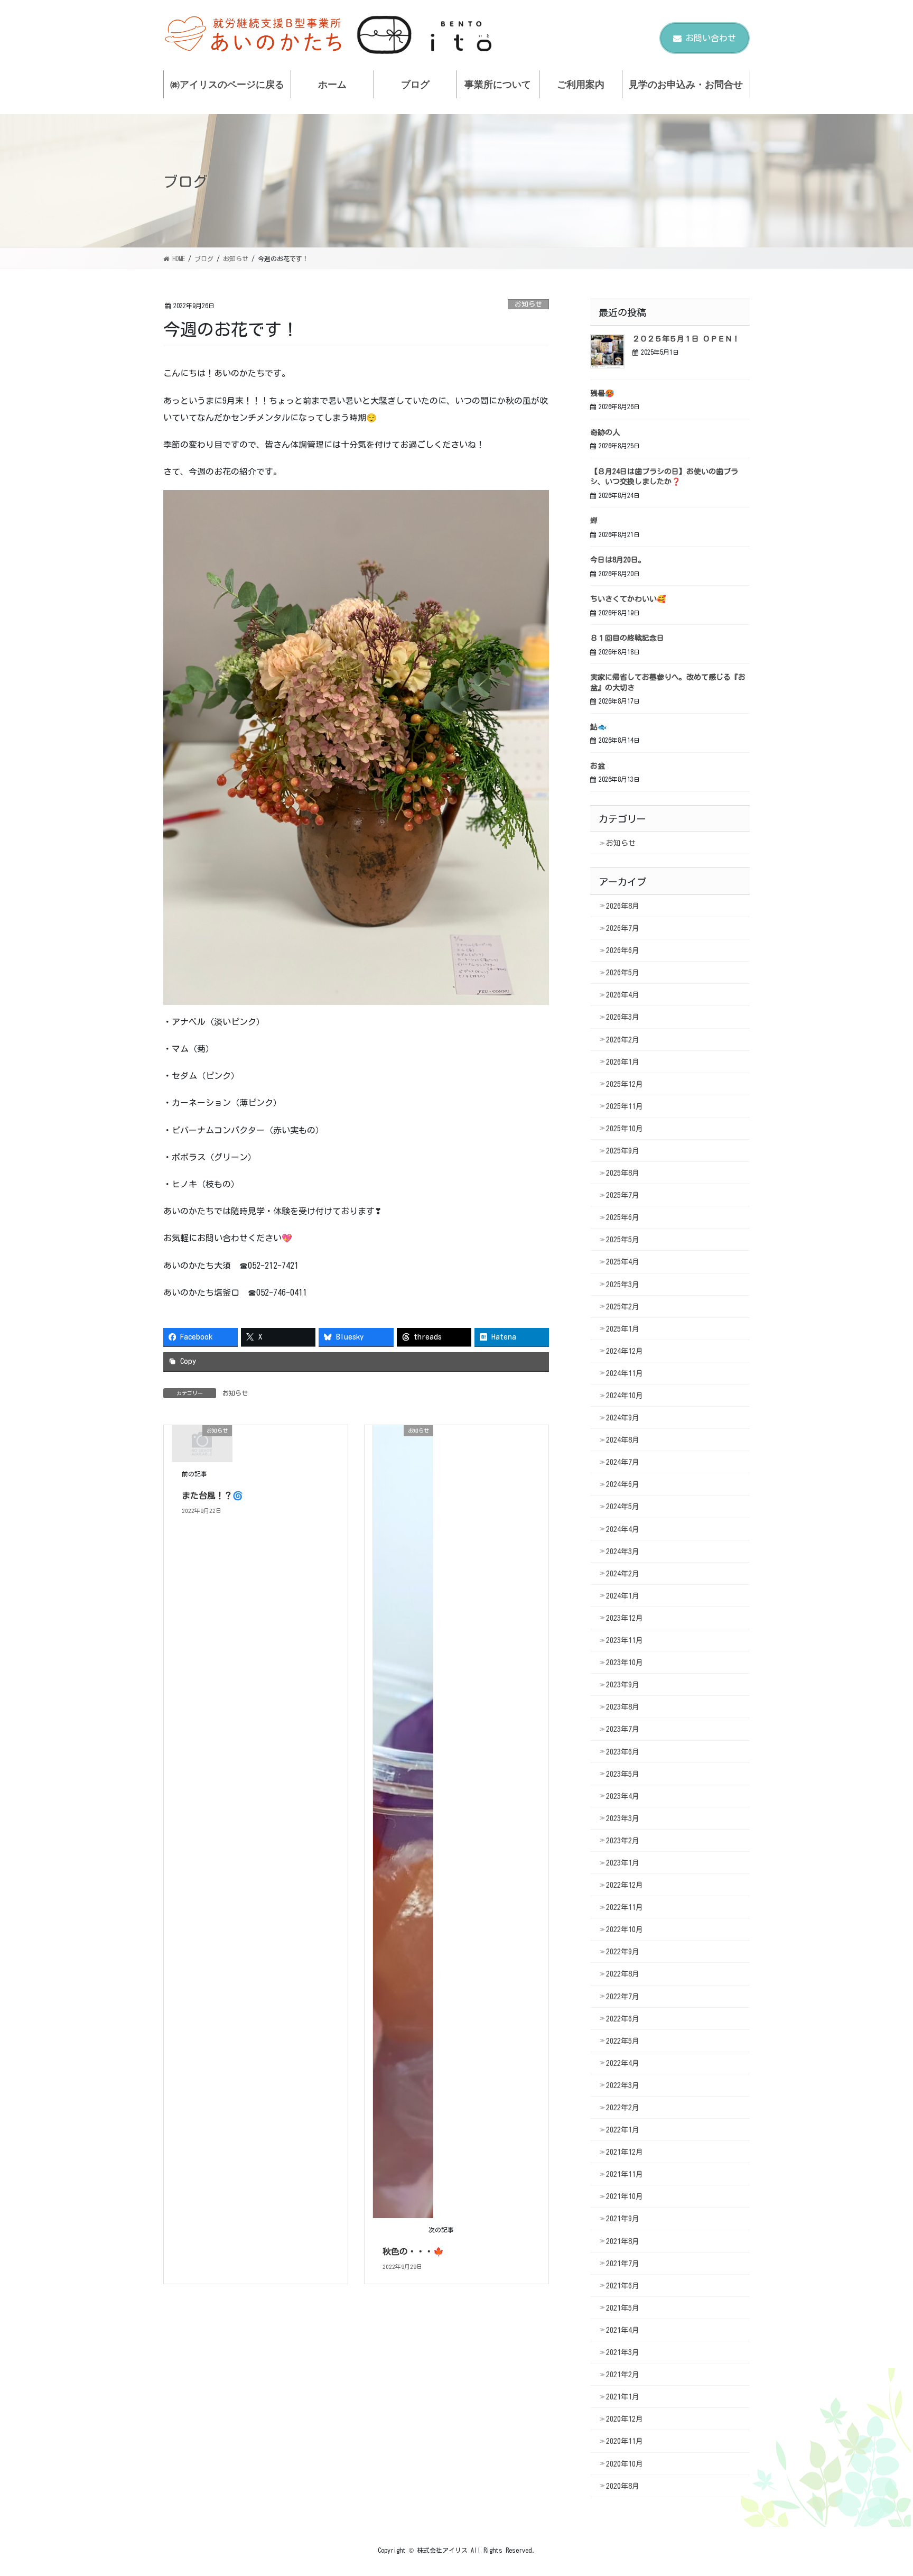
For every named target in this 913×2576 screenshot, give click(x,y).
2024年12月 (625, 1351)
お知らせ (528, 304)
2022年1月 (623, 2130)
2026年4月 (623, 995)
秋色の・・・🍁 (413, 2251)
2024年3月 (623, 1552)
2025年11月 (625, 1106)
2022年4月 (623, 2063)
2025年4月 (623, 1262)
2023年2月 (623, 1841)
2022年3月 (623, 2085)
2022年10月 (625, 1929)
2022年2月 (623, 2108)
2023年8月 (623, 1707)
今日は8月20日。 (618, 560)
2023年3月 (623, 1818)
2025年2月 (623, 1307)
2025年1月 (623, 1329)
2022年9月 (623, 1952)
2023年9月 (623, 1685)
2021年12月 (625, 2152)
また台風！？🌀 (212, 1495)
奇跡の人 (605, 432)
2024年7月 (623, 1462)
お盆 (598, 766)
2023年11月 (625, 1640)
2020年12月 (625, 2419)
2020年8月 (623, 2486)
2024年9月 (623, 1418)
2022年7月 (623, 1997)
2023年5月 (623, 1774)
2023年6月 (623, 1752)
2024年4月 (623, 1529)
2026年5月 (623, 973)
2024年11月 (625, 1373)
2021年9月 (623, 2219)
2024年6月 (623, 1484)
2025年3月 (623, 1285)
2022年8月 (623, 1974)
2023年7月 (623, 1729)
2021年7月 (623, 2264)
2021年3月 (623, 2352)
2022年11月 (625, 1907)
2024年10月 (625, 1396)
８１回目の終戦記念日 (627, 638)
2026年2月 (623, 1040)
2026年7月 (623, 928)
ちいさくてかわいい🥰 (628, 599)
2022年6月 (623, 2019)
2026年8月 (623, 906)
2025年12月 (625, 1084)
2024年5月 (623, 1507)
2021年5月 (623, 2308)
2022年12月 (625, 1885)
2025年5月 (623, 1240)
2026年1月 (623, 1062)
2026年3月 (623, 1017)
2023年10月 (625, 1663)
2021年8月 (623, 2241)
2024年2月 (623, 1574)
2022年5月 (623, 2041)
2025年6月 (623, 1217)
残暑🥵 (602, 393)
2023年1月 (623, 1863)
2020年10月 (625, 2464)
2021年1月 (623, 2397)
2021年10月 (625, 2196)
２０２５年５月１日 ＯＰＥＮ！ (686, 339)
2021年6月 (623, 2286)
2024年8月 (623, 1440)
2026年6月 (623, 950)
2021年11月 (625, 2174)
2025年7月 (623, 1195)
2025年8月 (623, 1173)
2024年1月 (623, 1596)
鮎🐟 (598, 727)
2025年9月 (623, 1151)
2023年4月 (623, 1796)
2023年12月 (625, 1618)
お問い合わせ (711, 38)
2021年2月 (623, 2375)
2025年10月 (625, 1129)
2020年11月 (625, 2441)
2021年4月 (623, 2330)
